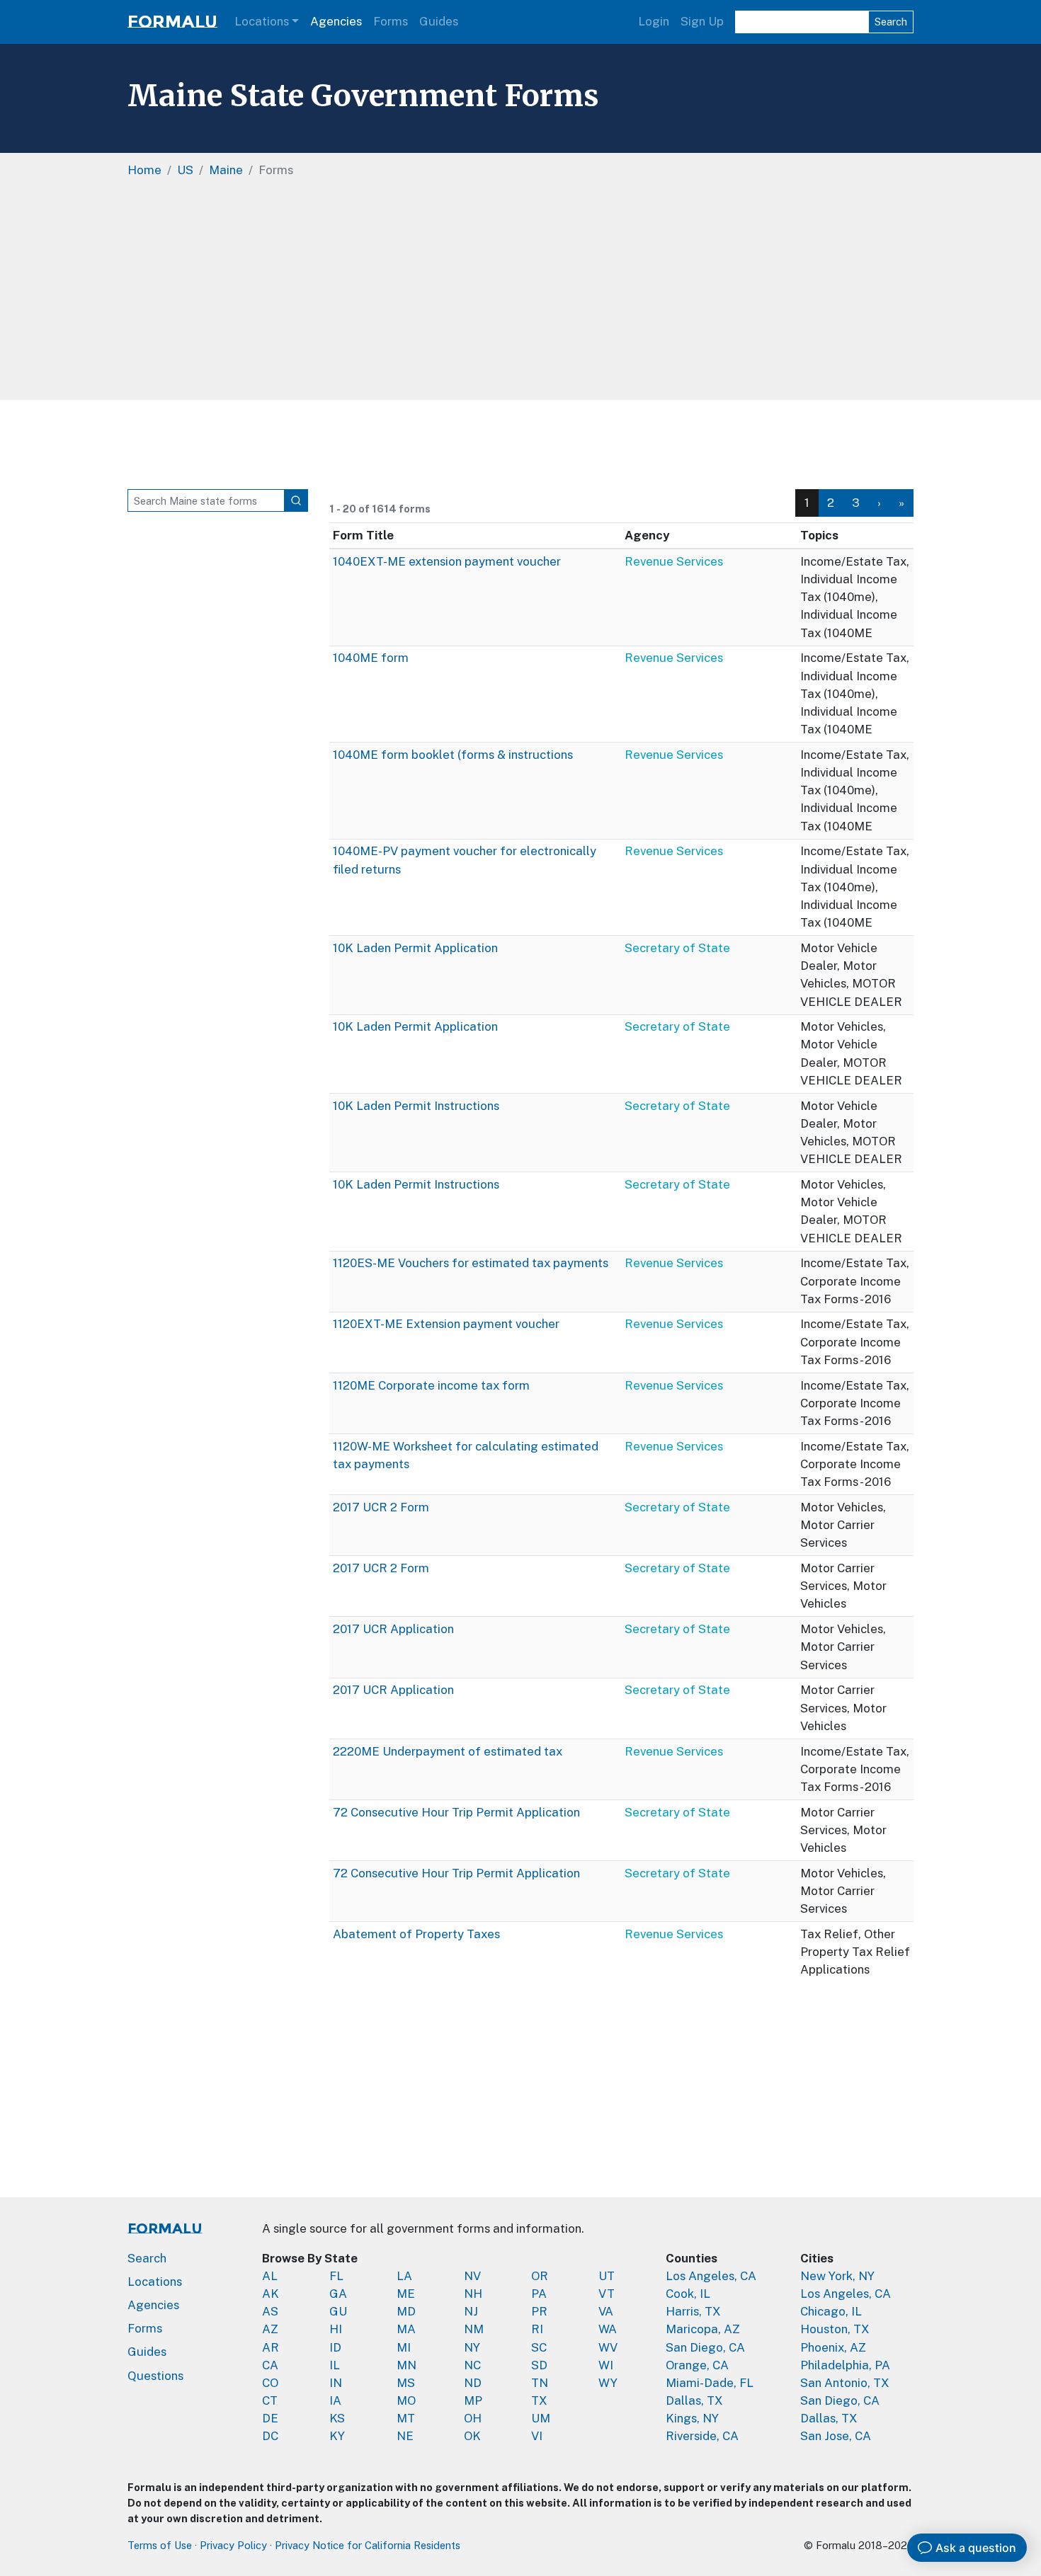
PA (539, 2294)
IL (335, 2365)
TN (540, 2383)
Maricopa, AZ (703, 2329)
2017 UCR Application (393, 1629)
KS (337, 2418)
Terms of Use (160, 2545)
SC (539, 2347)
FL (336, 2276)
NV (472, 2276)
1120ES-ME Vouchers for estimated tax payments (471, 1263)
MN (406, 2365)
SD (539, 2365)
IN (336, 2383)
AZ (270, 2329)
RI (537, 2329)
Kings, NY (692, 2418)
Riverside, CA (702, 2436)
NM (474, 2329)
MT (406, 2418)
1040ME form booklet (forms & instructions (453, 755)
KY (337, 2436)
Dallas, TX (694, 2400)
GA (338, 2294)
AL (270, 2276)
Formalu (172, 22)
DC (270, 2436)
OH (473, 2418)
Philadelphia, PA (845, 2365)
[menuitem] (831, 503)
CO (270, 2383)
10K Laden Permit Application (415, 948)
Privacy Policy (233, 2545)
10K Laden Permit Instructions (416, 1106)
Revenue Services (674, 561)
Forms (391, 21)
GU (338, 2311)
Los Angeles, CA (711, 2276)
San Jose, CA (836, 2436)
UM (541, 2418)
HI (336, 2329)
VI (537, 2436)
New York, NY (837, 2276)
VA (606, 2311)
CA (270, 2365)
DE (270, 2418)
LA (404, 2276)
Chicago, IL (831, 2311)
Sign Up (702, 21)
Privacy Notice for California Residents (368, 2545)
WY (608, 2383)
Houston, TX (835, 2329)
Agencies (336, 21)
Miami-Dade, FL (710, 2383)
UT (607, 2276)
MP (473, 2400)
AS (270, 2311)
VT (607, 2294)
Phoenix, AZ (833, 2347)
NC (472, 2365)
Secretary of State (677, 948)
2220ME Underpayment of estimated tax (448, 1751)
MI (404, 2347)
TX (539, 2400)
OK (472, 2436)
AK (271, 2294)
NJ (471, 2311)
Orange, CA (697, 2365)
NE (405, 2436)
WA (608, 2329)
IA (335, 2400)
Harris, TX (693, 2311)
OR (540, 2276)
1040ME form (371, 658)
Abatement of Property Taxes (416, 1934)
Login (654, 21)
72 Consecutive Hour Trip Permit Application (456, 1812)
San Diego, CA (705, 2347)
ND (473, 2383)
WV (608, 2347)
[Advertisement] (552, 294)
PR (539, 2311)
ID (335, 2347)
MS (406, 2383)
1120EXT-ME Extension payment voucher (446, 1324)
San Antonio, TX (845, 2383)
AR (271, 2347)
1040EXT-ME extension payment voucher (447, 561)
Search (891, 22)
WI (606, 2365)
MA (406, 2329)
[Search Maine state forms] (296, 500)
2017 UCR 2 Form (381, 1507)
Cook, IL (688, 2294)
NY (472, 2347)
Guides (439, 21)
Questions (155, 2376)
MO (406, 2400)
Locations (262, 21)
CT (270, 2400)
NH (473, 2294)
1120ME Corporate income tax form (431, 1385)
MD (406, 2311)
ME (406, 2294)
